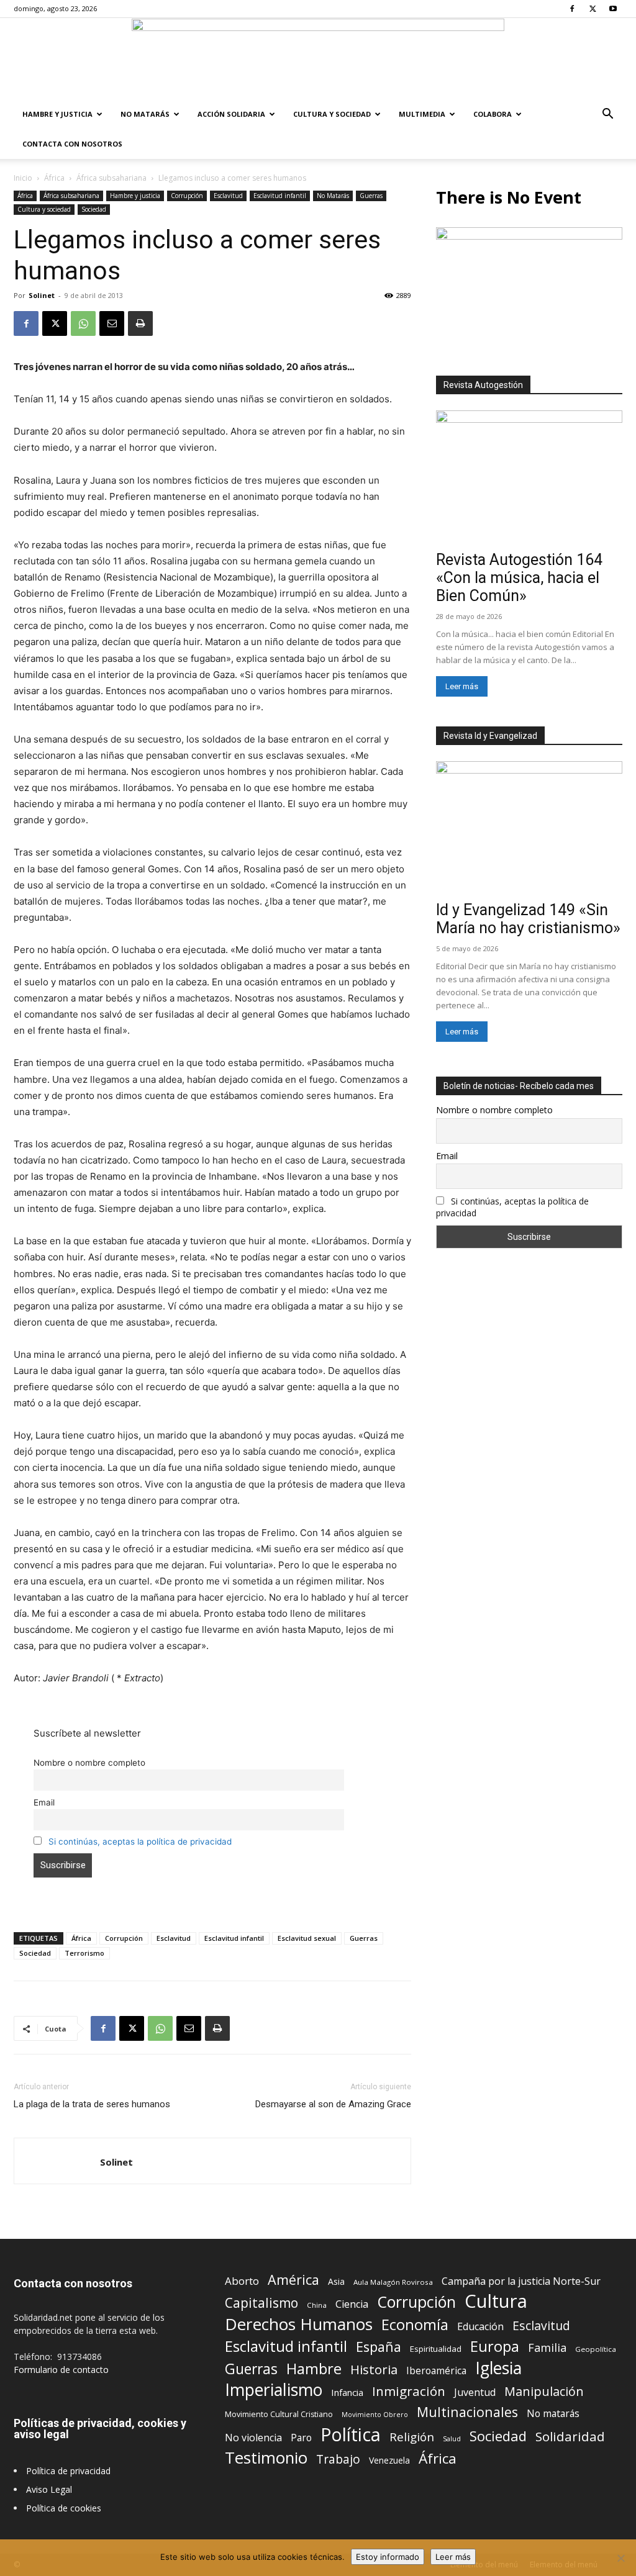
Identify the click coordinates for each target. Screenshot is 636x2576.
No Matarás (145, 114)
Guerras (371, 196)
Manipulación (544, 2391)
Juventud (475, 2393)
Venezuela (389, 2460)
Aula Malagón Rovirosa (393, 2282)
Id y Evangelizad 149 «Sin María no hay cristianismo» (528, 919)
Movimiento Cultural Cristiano (279, 2414)
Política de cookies (64, 2508)
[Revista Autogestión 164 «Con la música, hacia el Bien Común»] (529, 478)
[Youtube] (613, 9)
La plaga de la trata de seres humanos (92, 2104)
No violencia (253, 2438)
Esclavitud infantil (280, 196)
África (54, 178)
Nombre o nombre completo (89, 1763)
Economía (415, 2325)
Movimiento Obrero (375, 2415)
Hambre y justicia (57, 114)
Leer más (462, 686)
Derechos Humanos (299, 2324)
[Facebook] (572, 9)
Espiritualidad (436, 2349)
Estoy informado (388, 2557)
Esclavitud (228, 196)
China (317, 2305)
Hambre (314, 2369)
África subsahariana (111, 178)
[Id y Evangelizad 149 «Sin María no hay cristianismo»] (529, 829)
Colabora (493, 114)
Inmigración (409, 2391)
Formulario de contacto (61, 2370)
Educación (480, 2327)
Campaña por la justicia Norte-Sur (521, 2281)
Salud (452, 2438)
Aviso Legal (49, 2489)
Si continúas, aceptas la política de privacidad (140, 1842)
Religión (412, 2437)
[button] (607, 115)
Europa (495, 2347)
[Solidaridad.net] (318, 59)
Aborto (242, 2281)
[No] (620, 2558)
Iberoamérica (436, 2371)
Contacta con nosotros (72, 144)
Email (44, 1802)
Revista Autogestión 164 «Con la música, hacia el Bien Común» (519, 578)
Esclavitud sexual (307, 1938)
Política (351, 2434)
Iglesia (498, 2368)
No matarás (553, 2414)
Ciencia (352, 2304)
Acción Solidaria (231, 114)
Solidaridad (570, 2437)
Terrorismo (84, 1953)
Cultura (496, 2301)
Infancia (347, 2392)
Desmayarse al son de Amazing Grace (333, 2104)
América (293, 2280)
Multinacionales (467, 2412)
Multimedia (422, 114)
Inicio (23, 178)
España (379, 2347)
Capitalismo (261, 2303)
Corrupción (187, 196)
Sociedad (94, 209)
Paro (301, 2438)
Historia (374, 2370)
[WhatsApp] (83, 323)
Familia (547, 2348)
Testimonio (266, 2458)
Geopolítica (596, 2349)
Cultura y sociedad (332, 114)
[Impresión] (140, 323)
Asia (336, 2281)
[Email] (112, 323)
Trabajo (338, 2460)
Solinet (42, 295)
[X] (593, 9)
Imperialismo (274, 2390)
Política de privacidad (68, 2471)
